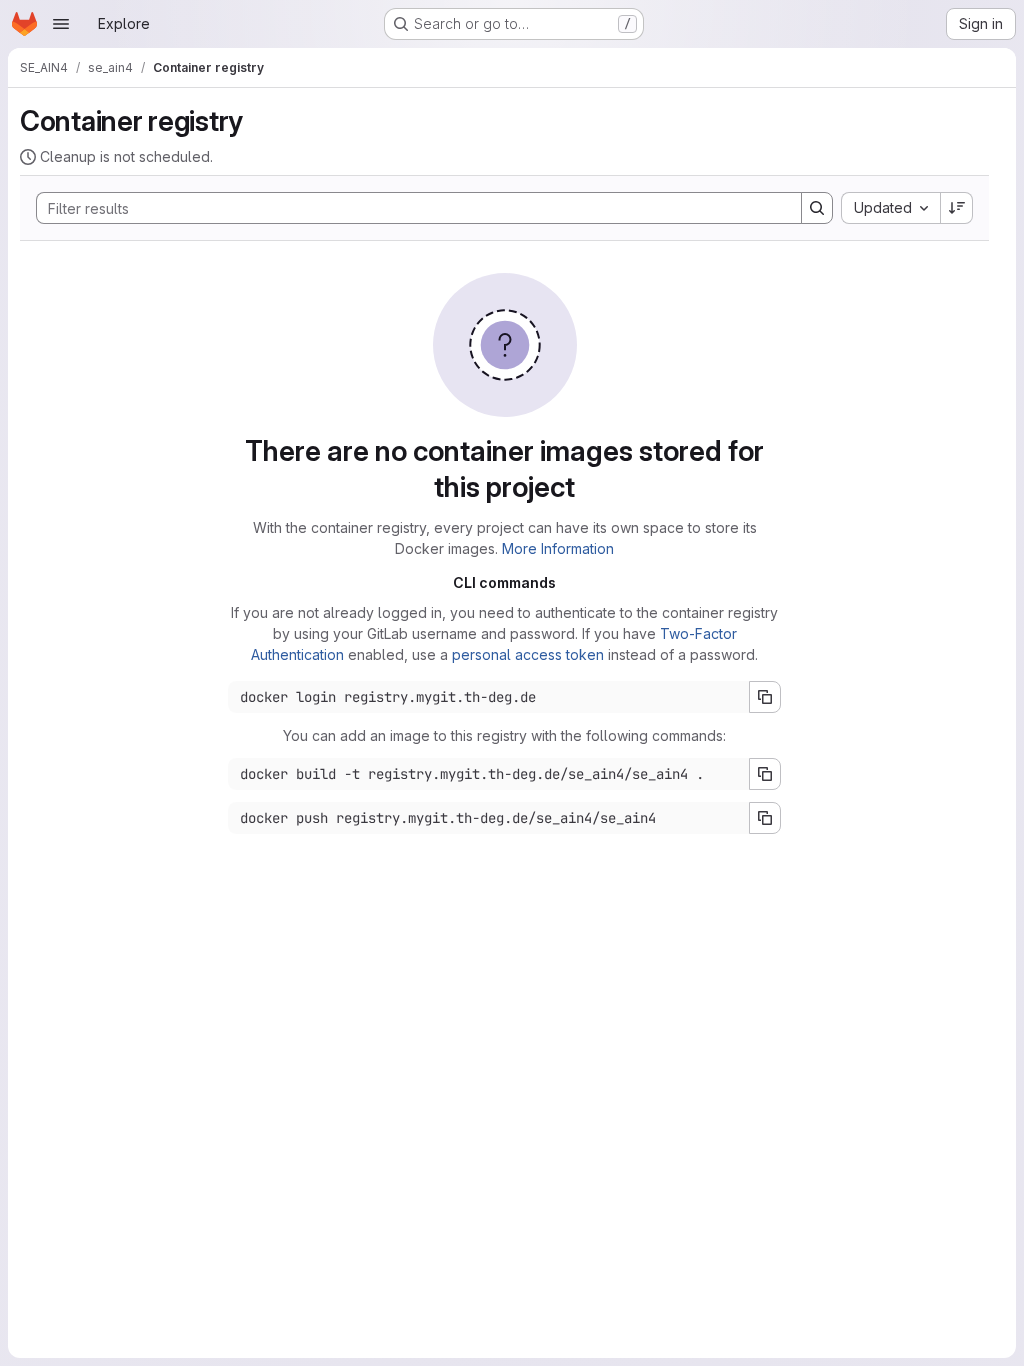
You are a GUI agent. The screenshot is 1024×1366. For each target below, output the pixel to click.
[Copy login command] (765, 697)
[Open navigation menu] (61, 24)
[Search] (817, 208)
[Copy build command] (765, 774)
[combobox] (890, 208)
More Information (558, 548)
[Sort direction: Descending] (957, 208)
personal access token (528, 654)
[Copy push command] (765, 818)
